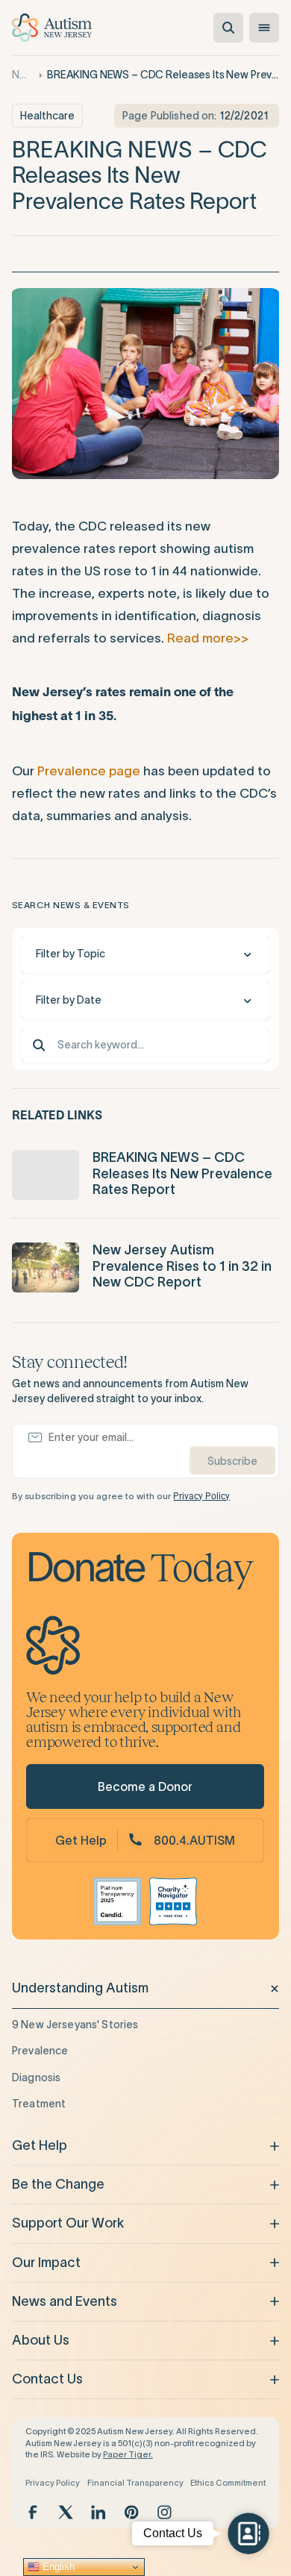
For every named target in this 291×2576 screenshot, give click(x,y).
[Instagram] (164, 2512)
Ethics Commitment (228, 2483)
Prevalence (40, 2051)
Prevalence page (89, 771)
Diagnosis (36, 2078)
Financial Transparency (135, 2483)
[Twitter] (66, 2512)
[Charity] (173, 1901)
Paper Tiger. (128, 2454)
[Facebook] (33, 2512)
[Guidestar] (117, 1901)
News (22, 75)
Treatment (39, 2104)
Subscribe (232, 1461)
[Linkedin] (98, 2512)
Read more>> (208, 638)
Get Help (81, 1840)
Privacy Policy (201, 1496)
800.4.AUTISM (194, 1840)
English (57, 2567)
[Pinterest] (131, 2512)
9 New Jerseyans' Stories (75, 2025)
